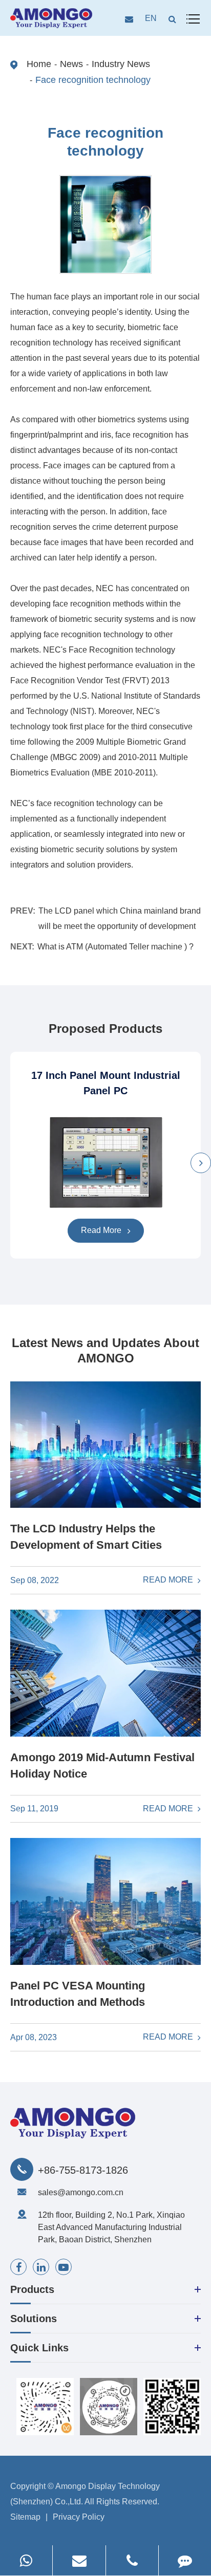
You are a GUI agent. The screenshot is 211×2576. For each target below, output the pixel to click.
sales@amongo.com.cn (81, 2192)
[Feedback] (185, 2560)
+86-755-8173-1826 (83, 2170)
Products (32, 2289)
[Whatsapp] (26, 2560)
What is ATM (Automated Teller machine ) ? (115, 947)
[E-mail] (79, 2560)
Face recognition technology (93, 80)
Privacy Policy (79, 2517)
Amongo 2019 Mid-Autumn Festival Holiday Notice (102, 1766)
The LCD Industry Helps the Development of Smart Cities (86, 1537)
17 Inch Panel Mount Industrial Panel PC (106, 1083)
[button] (201, 1163)
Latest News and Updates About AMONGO (105, 1350)
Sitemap (25, 2517)
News (71, 64)
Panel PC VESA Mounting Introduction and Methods (78, 1994)
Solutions (34, 2319)
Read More (102, 1230)
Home (39, 64)
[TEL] (132, 2560)
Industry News (121, 64)
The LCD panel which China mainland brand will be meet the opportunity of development (120, 918)
